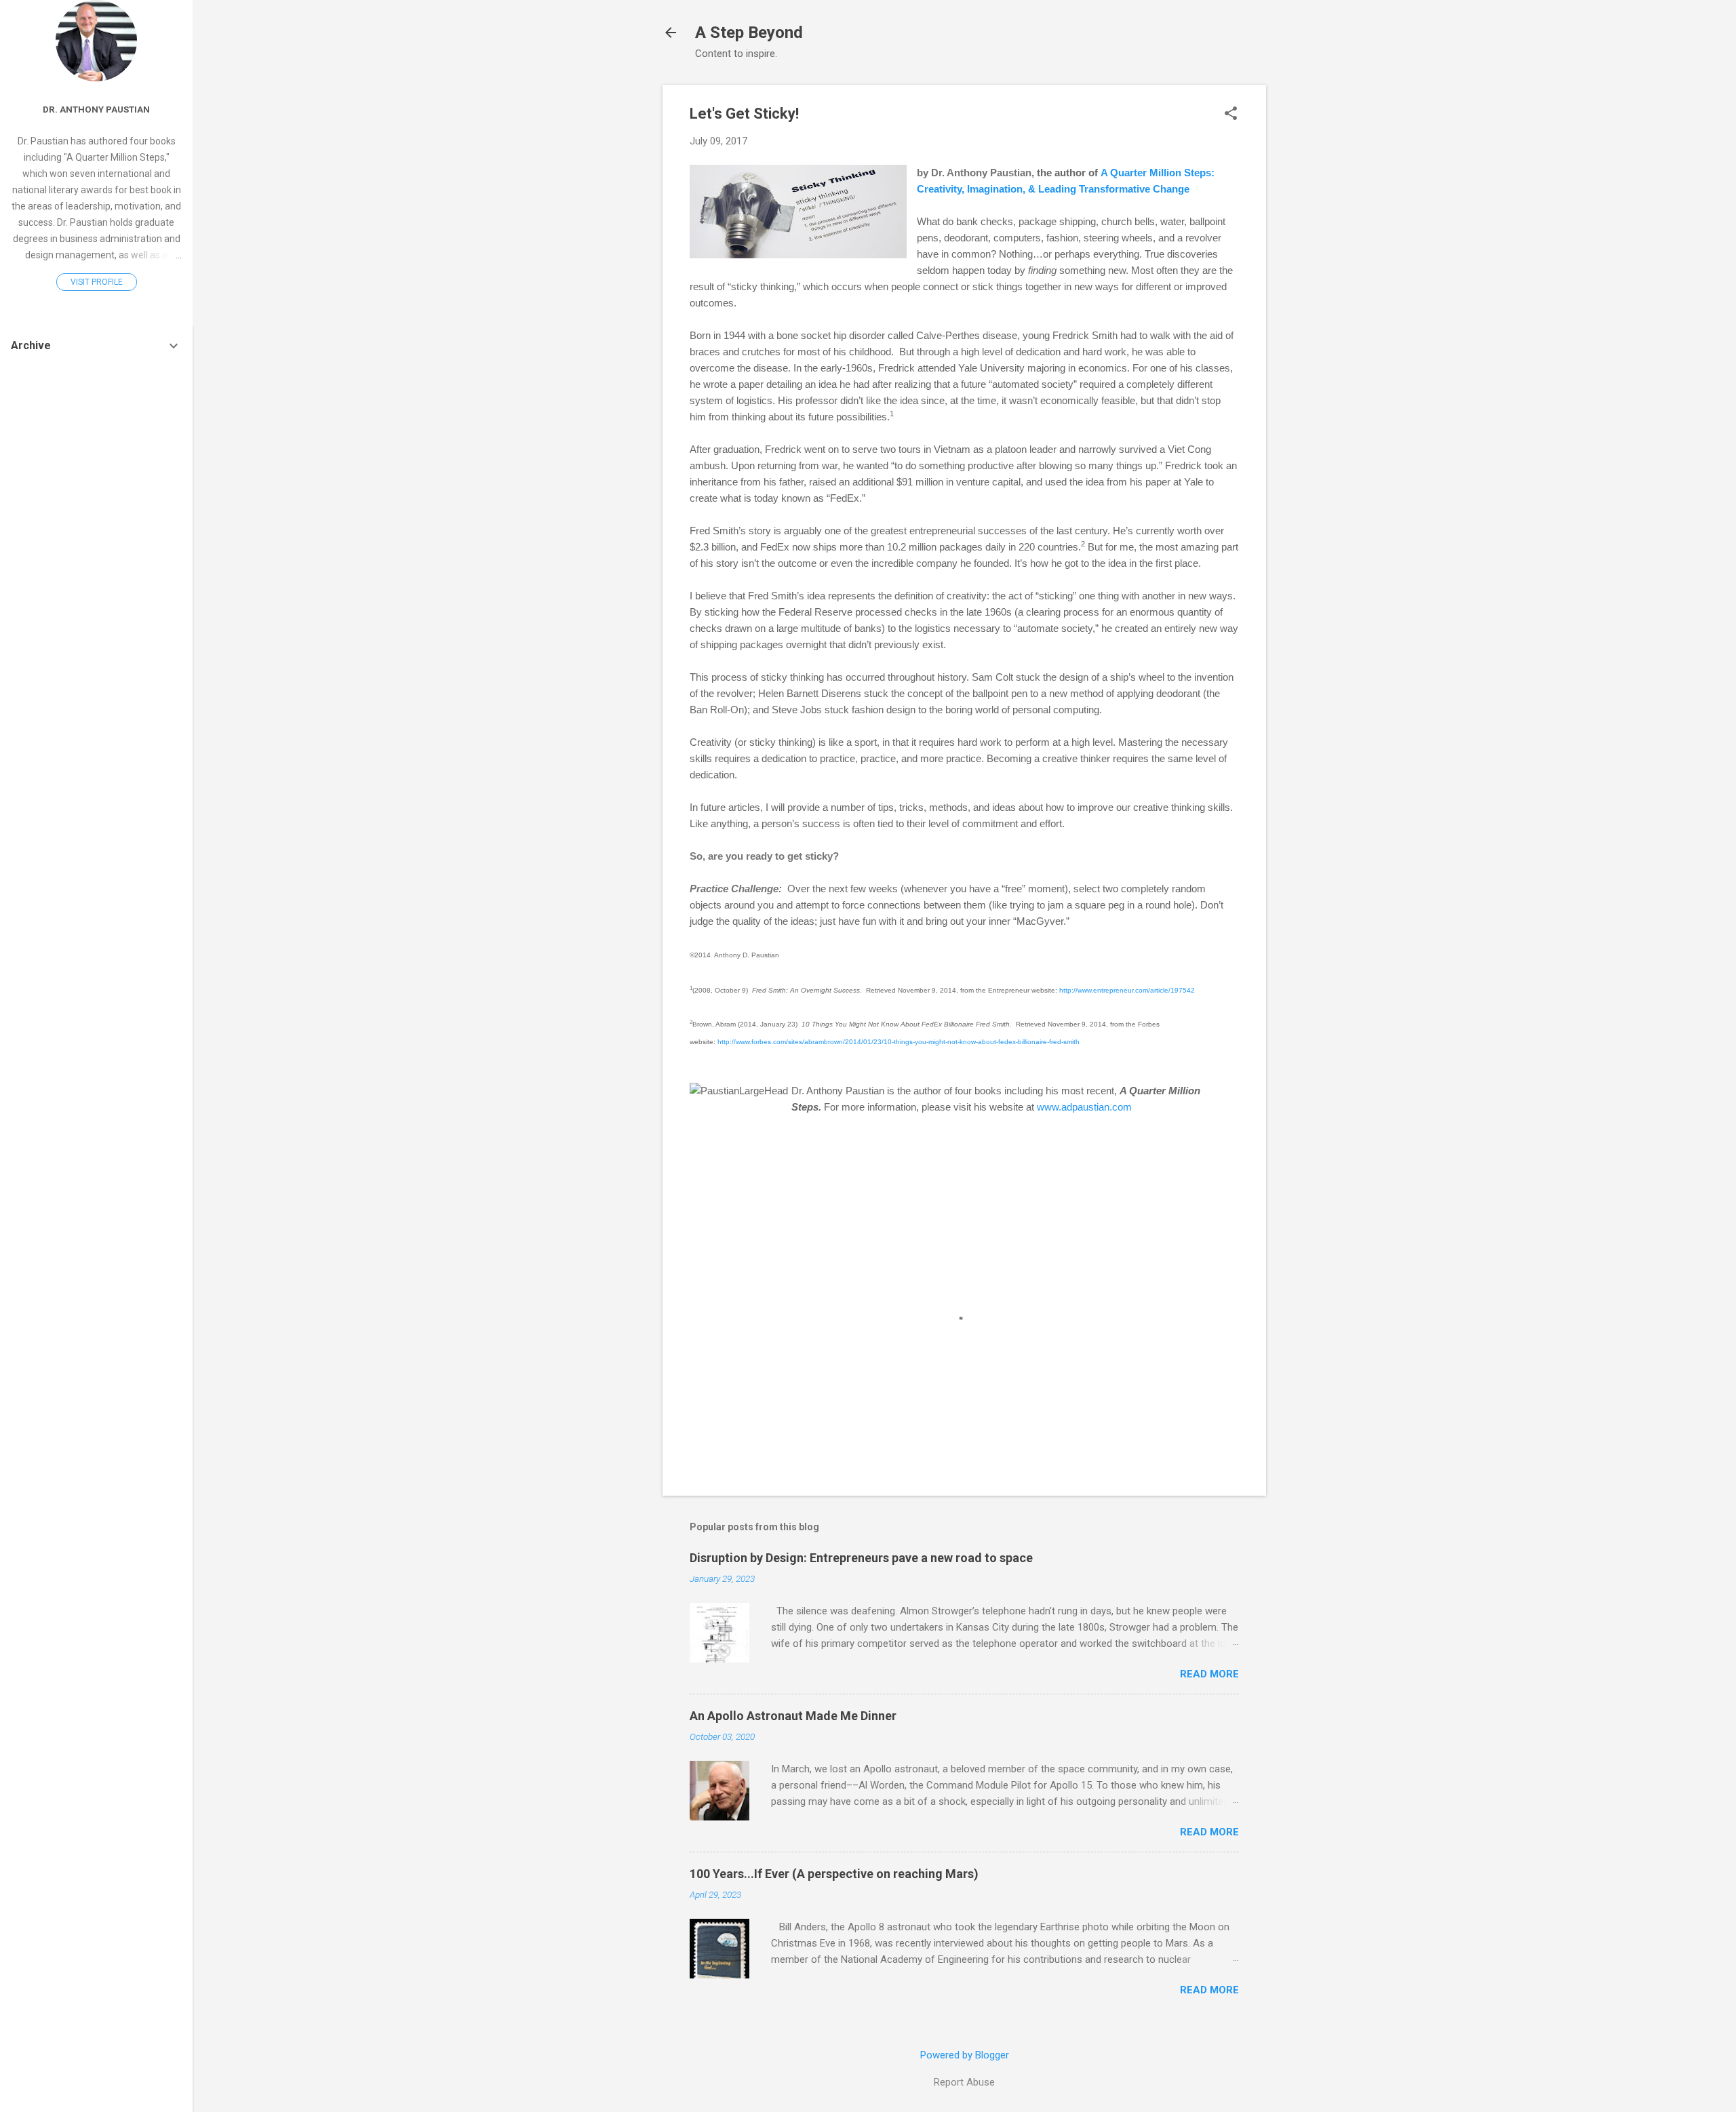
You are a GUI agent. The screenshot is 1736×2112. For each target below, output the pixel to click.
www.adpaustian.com (1084, 1107)
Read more (1209, 1674)
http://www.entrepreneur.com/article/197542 (1127, 990)
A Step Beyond (749, 33)
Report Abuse (964, 2082)
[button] (1231, 115)
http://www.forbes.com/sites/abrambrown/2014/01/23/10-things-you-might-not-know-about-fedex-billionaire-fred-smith (899, 1042)
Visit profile (97, 282)
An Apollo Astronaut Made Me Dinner (793, 1716)
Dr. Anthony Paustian (96, 109)
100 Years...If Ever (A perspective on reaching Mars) (834, 1874)
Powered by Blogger (965, 2055)
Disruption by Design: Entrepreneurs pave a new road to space (861, 1558)
